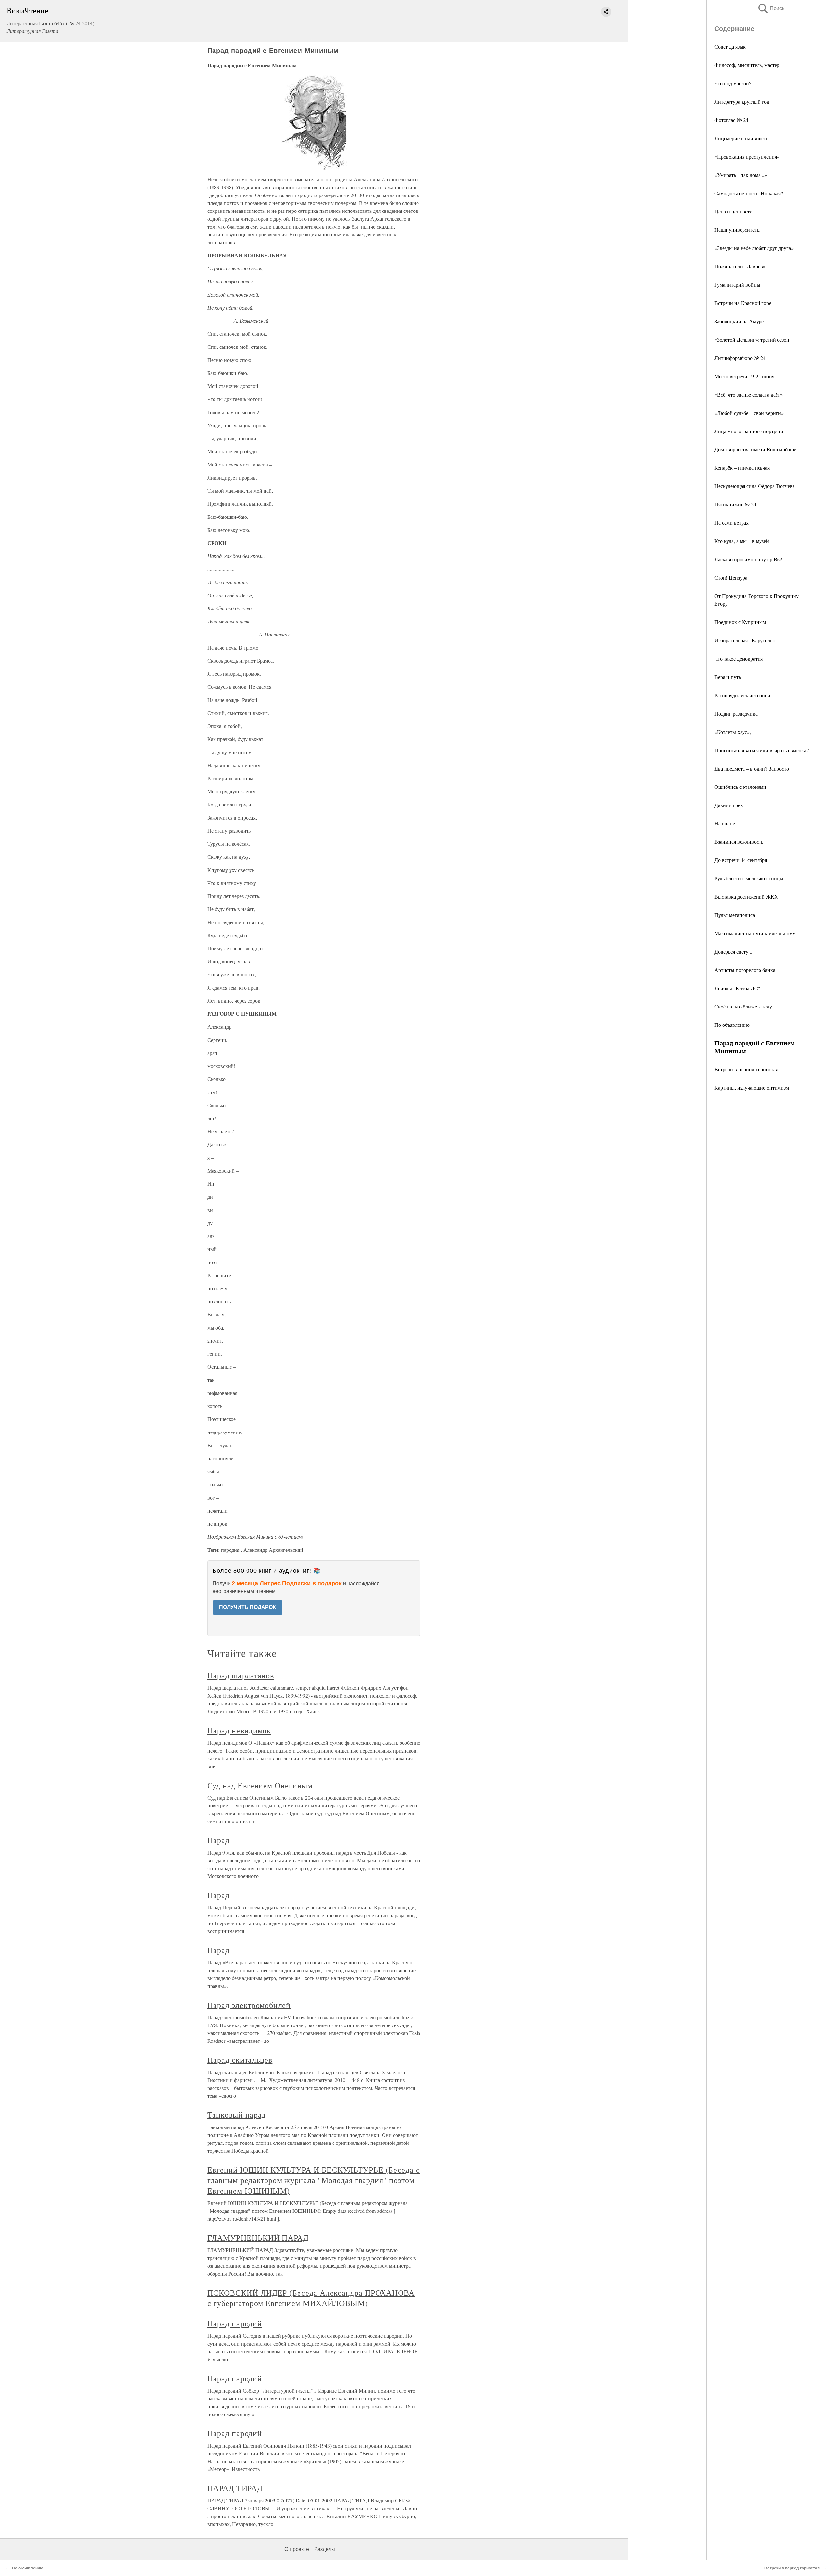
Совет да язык (730, 47)
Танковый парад (237, 2115)
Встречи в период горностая (746, 1069)
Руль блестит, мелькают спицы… (752, 878)
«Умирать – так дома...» (741, 175)
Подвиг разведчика (736, 713)
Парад (218, 1840)
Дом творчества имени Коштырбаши (756, 449)
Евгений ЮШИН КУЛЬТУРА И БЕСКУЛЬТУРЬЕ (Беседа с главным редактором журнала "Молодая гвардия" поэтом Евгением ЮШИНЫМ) (314, 2180)
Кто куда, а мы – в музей (742, 541)
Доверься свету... (733, 951)
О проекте (297, 2549)
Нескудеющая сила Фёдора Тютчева (755, 486)
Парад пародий (234, 2323)
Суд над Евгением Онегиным (260, 1785)
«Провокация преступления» (747, 156)
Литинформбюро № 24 (740, 358)
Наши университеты (737, 230)
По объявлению (732, 1025)
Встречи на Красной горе (743, 303)
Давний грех (729, 805)
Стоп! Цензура (731, 577)
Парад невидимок (239, 1730)
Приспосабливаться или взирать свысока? (761, 750)
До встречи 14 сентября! (742, 860)
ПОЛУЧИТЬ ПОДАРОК (248, 1607)
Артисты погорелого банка (745, 970)
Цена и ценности (734, 211)
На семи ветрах (732, 523)
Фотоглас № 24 (731, 120)
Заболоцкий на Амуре (739, 321)
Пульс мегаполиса (735, 915)
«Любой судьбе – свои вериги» (749, 413)
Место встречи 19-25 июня (744, 376)
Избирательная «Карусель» (745, 640)
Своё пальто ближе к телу (743, 1006)
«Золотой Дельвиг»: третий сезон (752, 339)
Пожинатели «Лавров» (740, 266)
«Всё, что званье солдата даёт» (749, 394)
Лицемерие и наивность (741, 138)
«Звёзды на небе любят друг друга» (754, 248)
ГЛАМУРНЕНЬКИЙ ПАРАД (258, 2238)
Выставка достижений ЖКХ (746, 897)
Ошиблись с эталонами (740, 787)
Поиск (771, 8)
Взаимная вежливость (739, 842)
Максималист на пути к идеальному (755, 933)
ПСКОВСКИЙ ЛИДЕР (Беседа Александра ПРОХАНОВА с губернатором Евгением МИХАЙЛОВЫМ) (311, 2298)
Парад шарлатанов (241, 1675)
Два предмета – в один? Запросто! (752, 768)
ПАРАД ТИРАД (235, 2488)
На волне (725, 823)
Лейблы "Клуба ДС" (737, 988)
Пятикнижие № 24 (735, 504)
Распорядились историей (742, 695)
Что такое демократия (739, 659)
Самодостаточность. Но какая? (749, 193)
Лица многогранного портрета (749, 431)
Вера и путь (728, 677)
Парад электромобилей (249, 2005)
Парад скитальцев (240, 2060)
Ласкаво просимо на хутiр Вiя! (748, 559)
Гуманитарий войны (737, 285)
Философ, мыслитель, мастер (747, 65)
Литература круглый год (742, 102)
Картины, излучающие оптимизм (752, 1087)
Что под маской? (733, 83)
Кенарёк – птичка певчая (742, 468)
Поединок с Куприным (740, 622)
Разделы (325, 2549)
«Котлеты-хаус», (733, 732)
